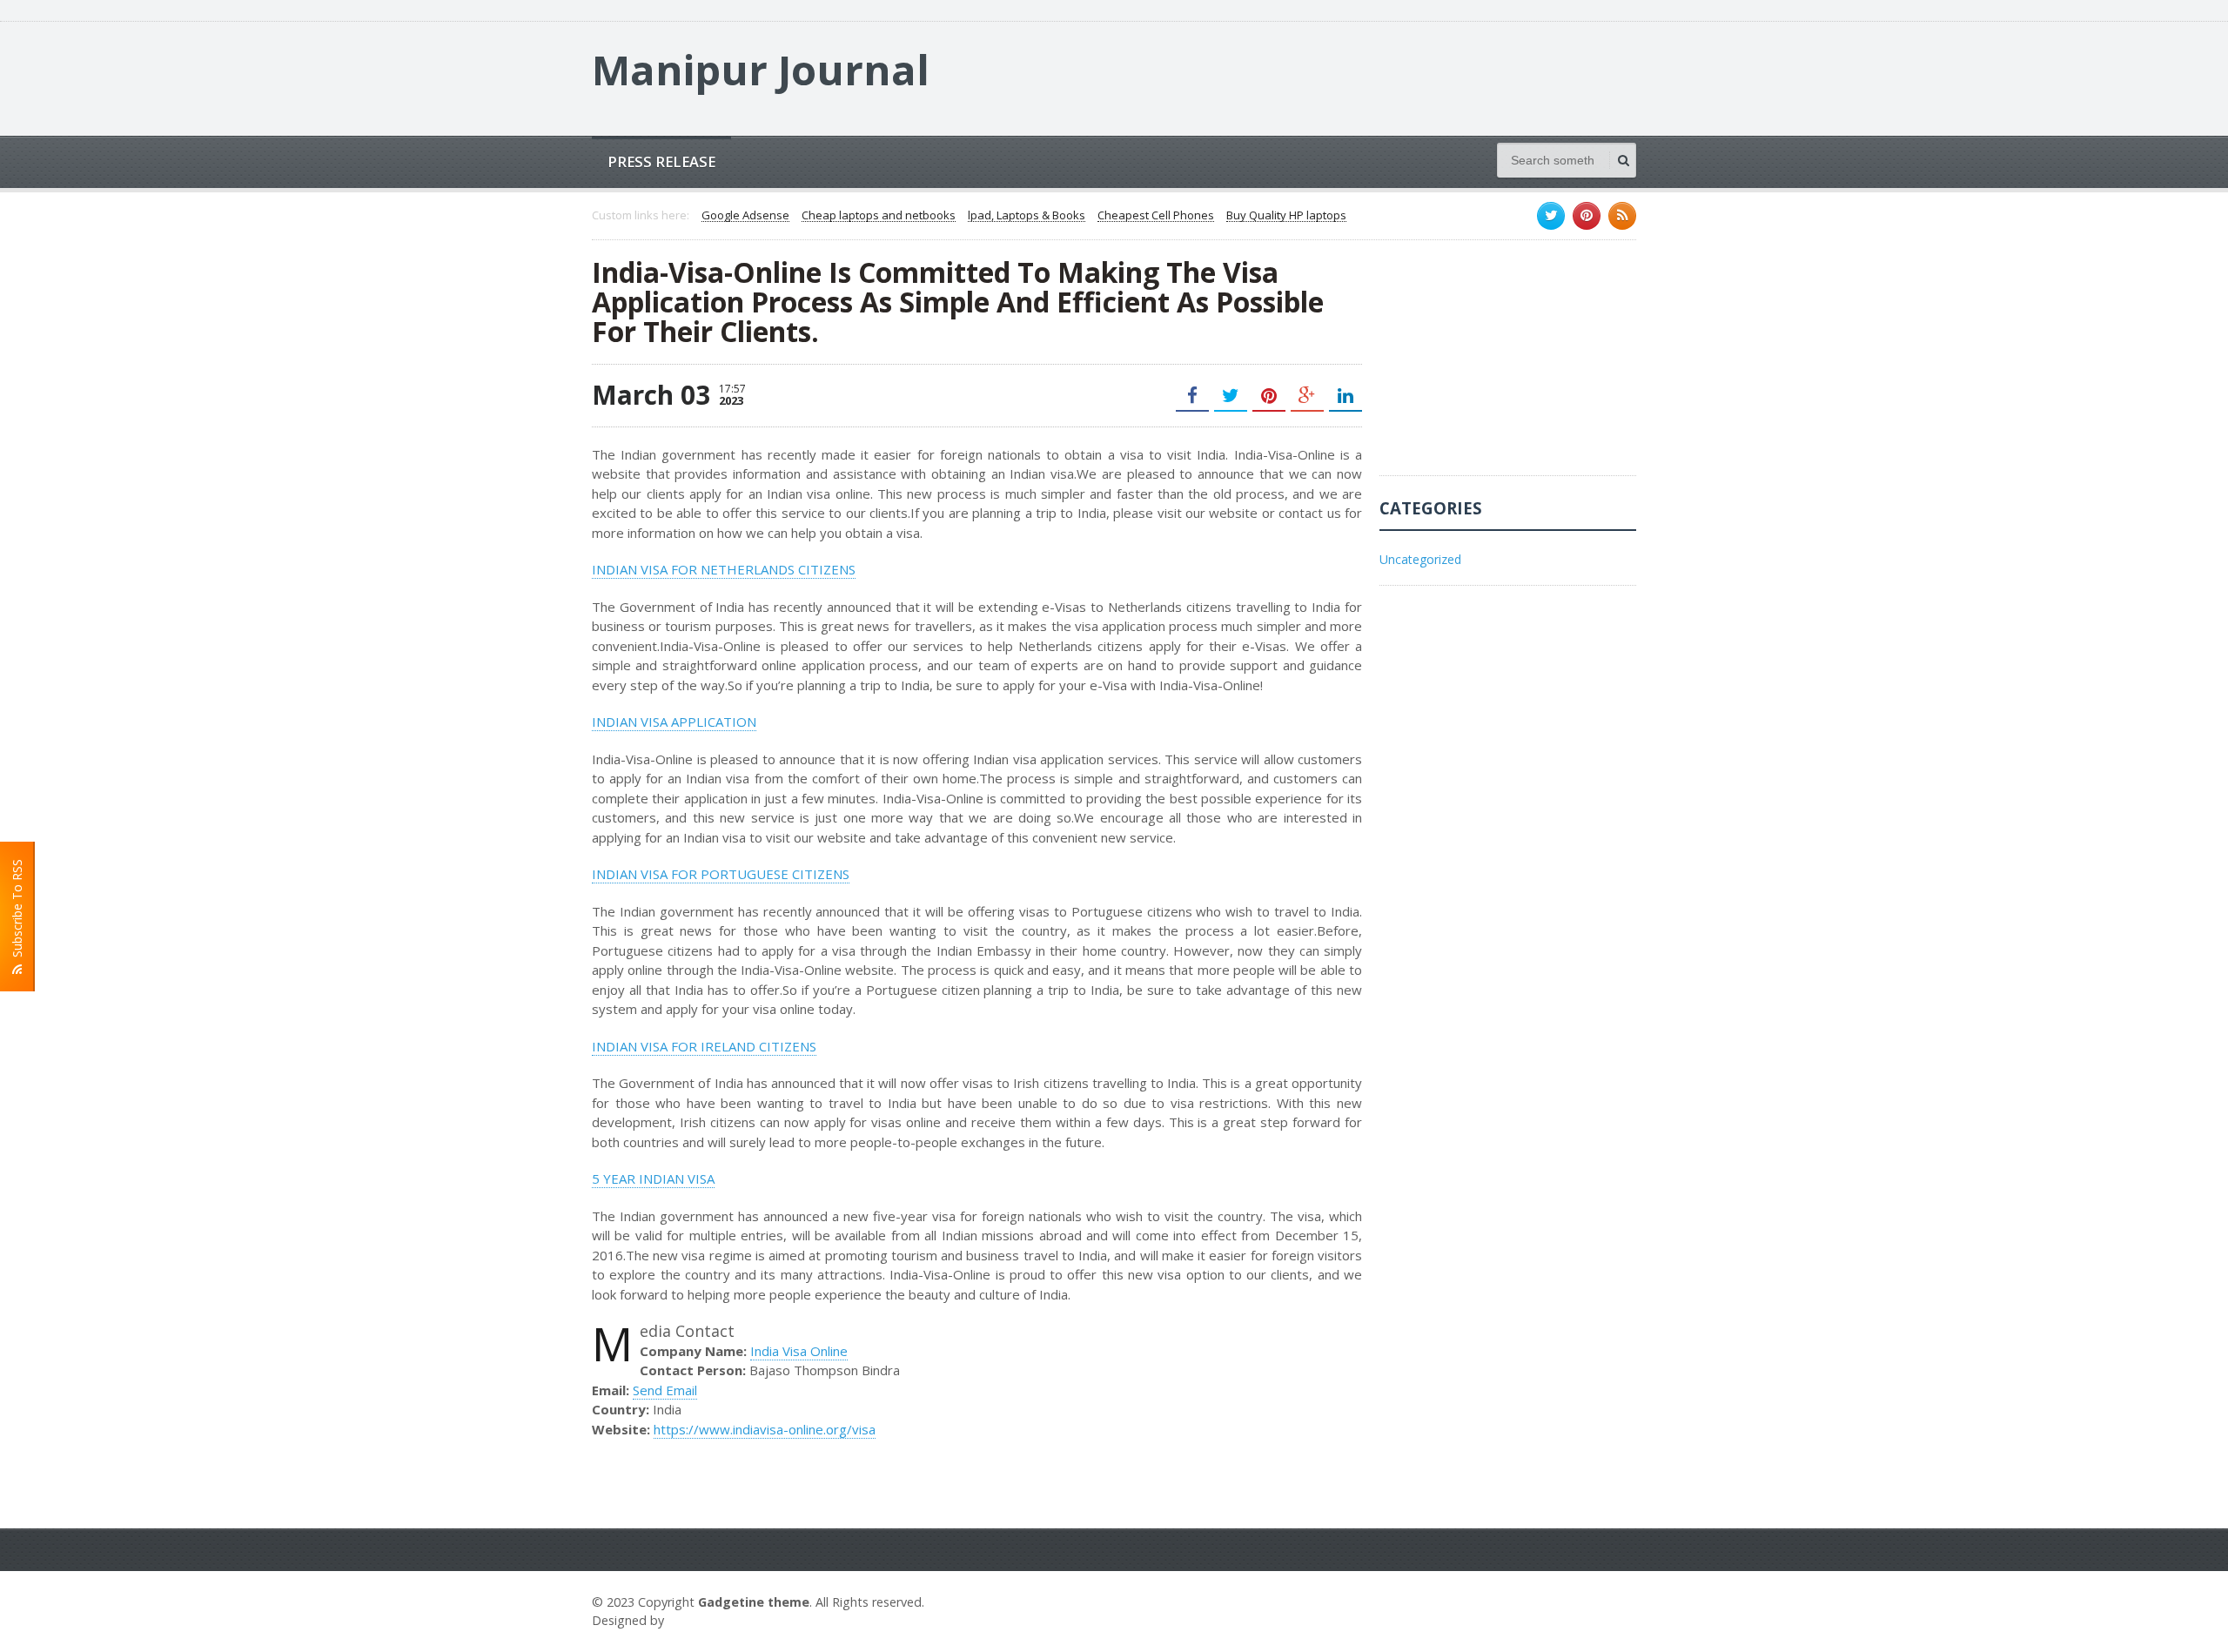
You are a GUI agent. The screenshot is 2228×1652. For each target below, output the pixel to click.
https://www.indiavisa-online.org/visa (765, 1429)
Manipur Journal (761, 70)
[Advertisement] (1510, 366)
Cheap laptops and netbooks (879, 216)
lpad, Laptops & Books (1027, 216)
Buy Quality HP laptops (1286, 216)
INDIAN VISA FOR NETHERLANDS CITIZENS (724, 569)
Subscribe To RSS (17, 912)
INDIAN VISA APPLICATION (674, 722)
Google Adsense (745, 216)
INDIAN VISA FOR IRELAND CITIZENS (704, 1046)
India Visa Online (799, 1351)
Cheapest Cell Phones (1156, 216)
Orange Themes (719, 1620)
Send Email (665, 1390)
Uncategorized (1420, 559)
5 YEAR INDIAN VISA (653, 1179)
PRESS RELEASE (661, 161)
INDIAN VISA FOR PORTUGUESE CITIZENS (721, 874)
